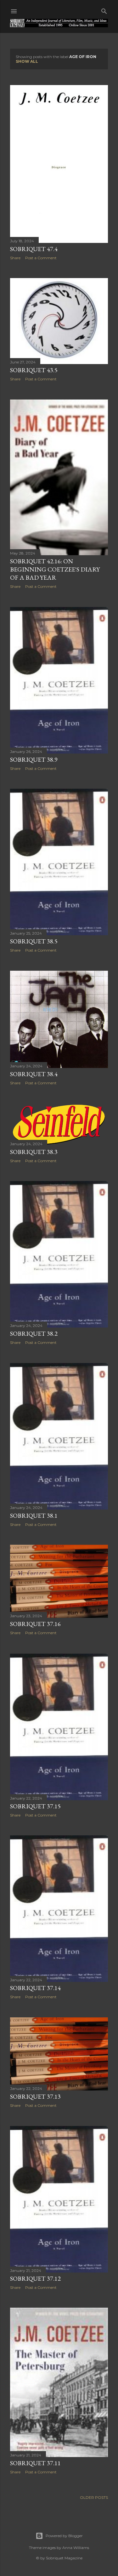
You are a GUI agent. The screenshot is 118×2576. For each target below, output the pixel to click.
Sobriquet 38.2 (34, 1334)
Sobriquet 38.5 (34, 941)
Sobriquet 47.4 (34, 249)
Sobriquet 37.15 (35, 1806)
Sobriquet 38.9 (34, 759)
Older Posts (94, 2497)
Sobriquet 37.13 (35, 2096)
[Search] (104, 10)
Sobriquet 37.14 (35, 1988)
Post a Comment (41, 258)
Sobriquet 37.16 (35, 1624)
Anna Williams (76, 2548)
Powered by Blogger (64, 2536)
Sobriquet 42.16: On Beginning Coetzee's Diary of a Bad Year (55, 569)
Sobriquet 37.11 (35, 2463)
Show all (27, 61)
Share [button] (15, 258)
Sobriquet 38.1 (34, 1516)
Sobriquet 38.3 (34, 1152)
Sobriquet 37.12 (35, 2278)
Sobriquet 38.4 (34, 1074)
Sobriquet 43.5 (34, 370)
